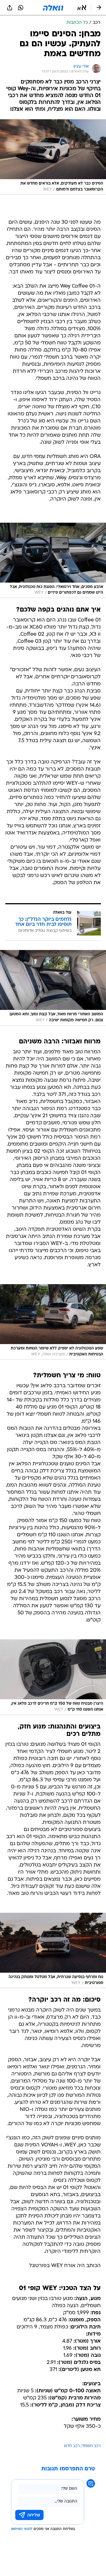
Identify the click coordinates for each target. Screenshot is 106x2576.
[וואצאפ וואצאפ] (21, 8)
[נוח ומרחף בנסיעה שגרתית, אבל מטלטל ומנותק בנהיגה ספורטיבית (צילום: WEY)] (53, 1951)
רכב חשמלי (91, 2446)
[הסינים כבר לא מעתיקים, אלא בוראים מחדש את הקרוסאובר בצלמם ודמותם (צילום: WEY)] (53, 157)
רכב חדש (72, 2446)
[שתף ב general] (10, 8)
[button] (82, 8)
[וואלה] (53, 8)
